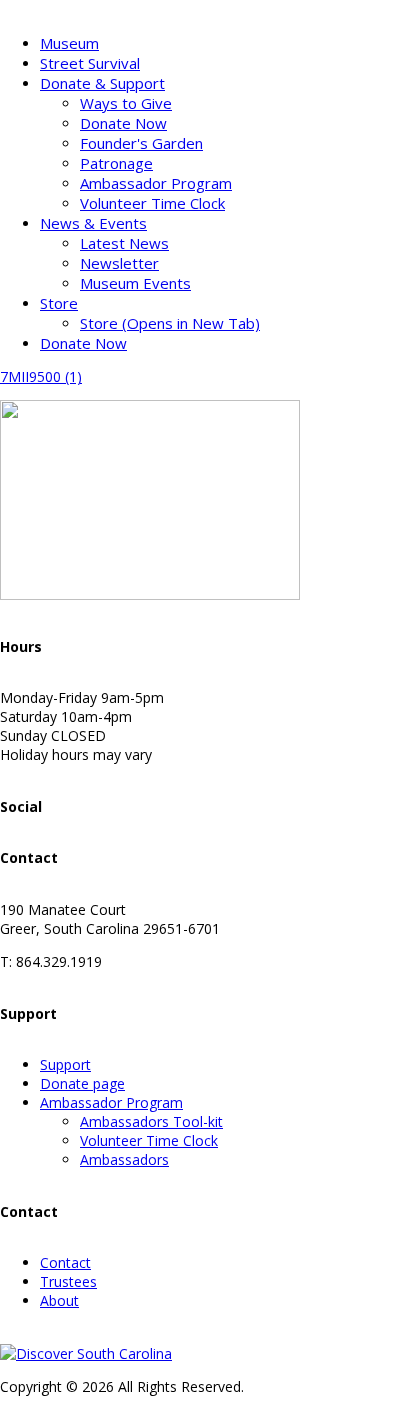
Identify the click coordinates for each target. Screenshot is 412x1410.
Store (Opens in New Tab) (170, 323)
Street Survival (90, 63)
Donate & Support (102, 83)
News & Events (93, 223)
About (59, 1300)
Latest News (124, 243)
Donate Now (123, 123)
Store (59, 303)
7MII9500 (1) (41, 376)
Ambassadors (124, 1159)
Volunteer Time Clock (152, 203)
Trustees (68, 1281)
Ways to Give (126, 103)
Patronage (116, 163)
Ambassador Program (156, 183)
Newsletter (119, 263)
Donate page (82, 1083)
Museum (69, 43)
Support (65, 1064)
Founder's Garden (141, 143)
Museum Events (135, 283)
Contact (65, 1262)
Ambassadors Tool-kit (151, 1121)
